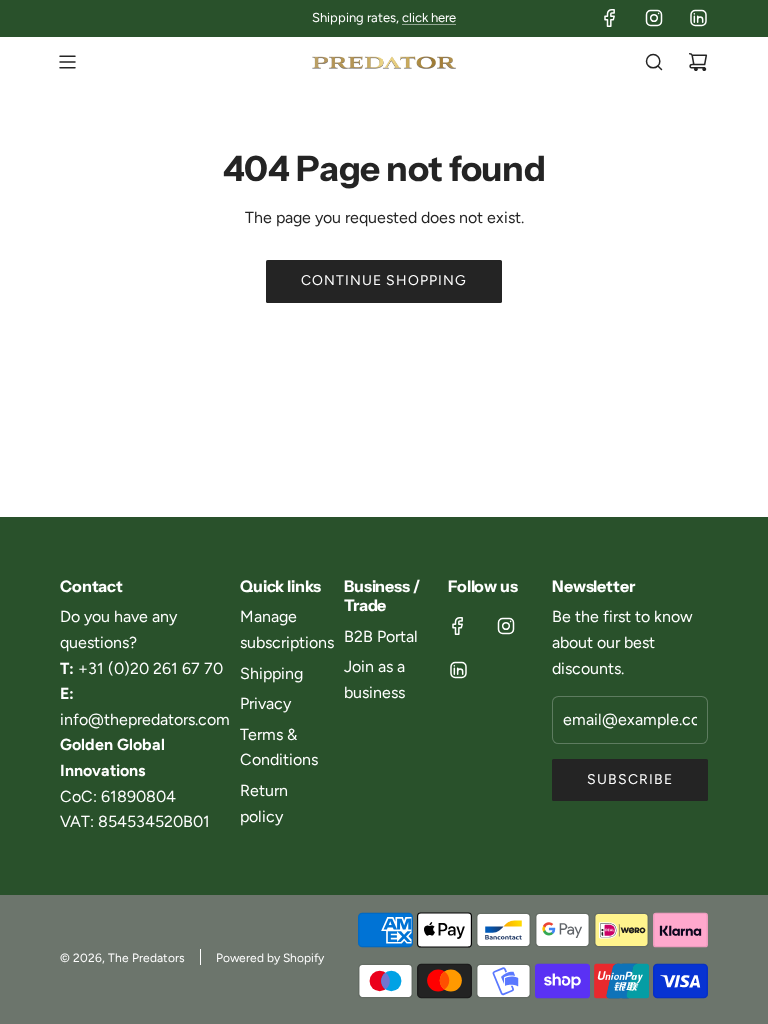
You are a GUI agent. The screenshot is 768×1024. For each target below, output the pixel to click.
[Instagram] (654, 18)
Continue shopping (384, 280)
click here (429, 17)
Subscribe (630, 779)
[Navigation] (67, 62)
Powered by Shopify (270, 958)
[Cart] (698, 62)
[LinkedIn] (698, 18)
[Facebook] (610, 18)
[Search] (654, 62)
